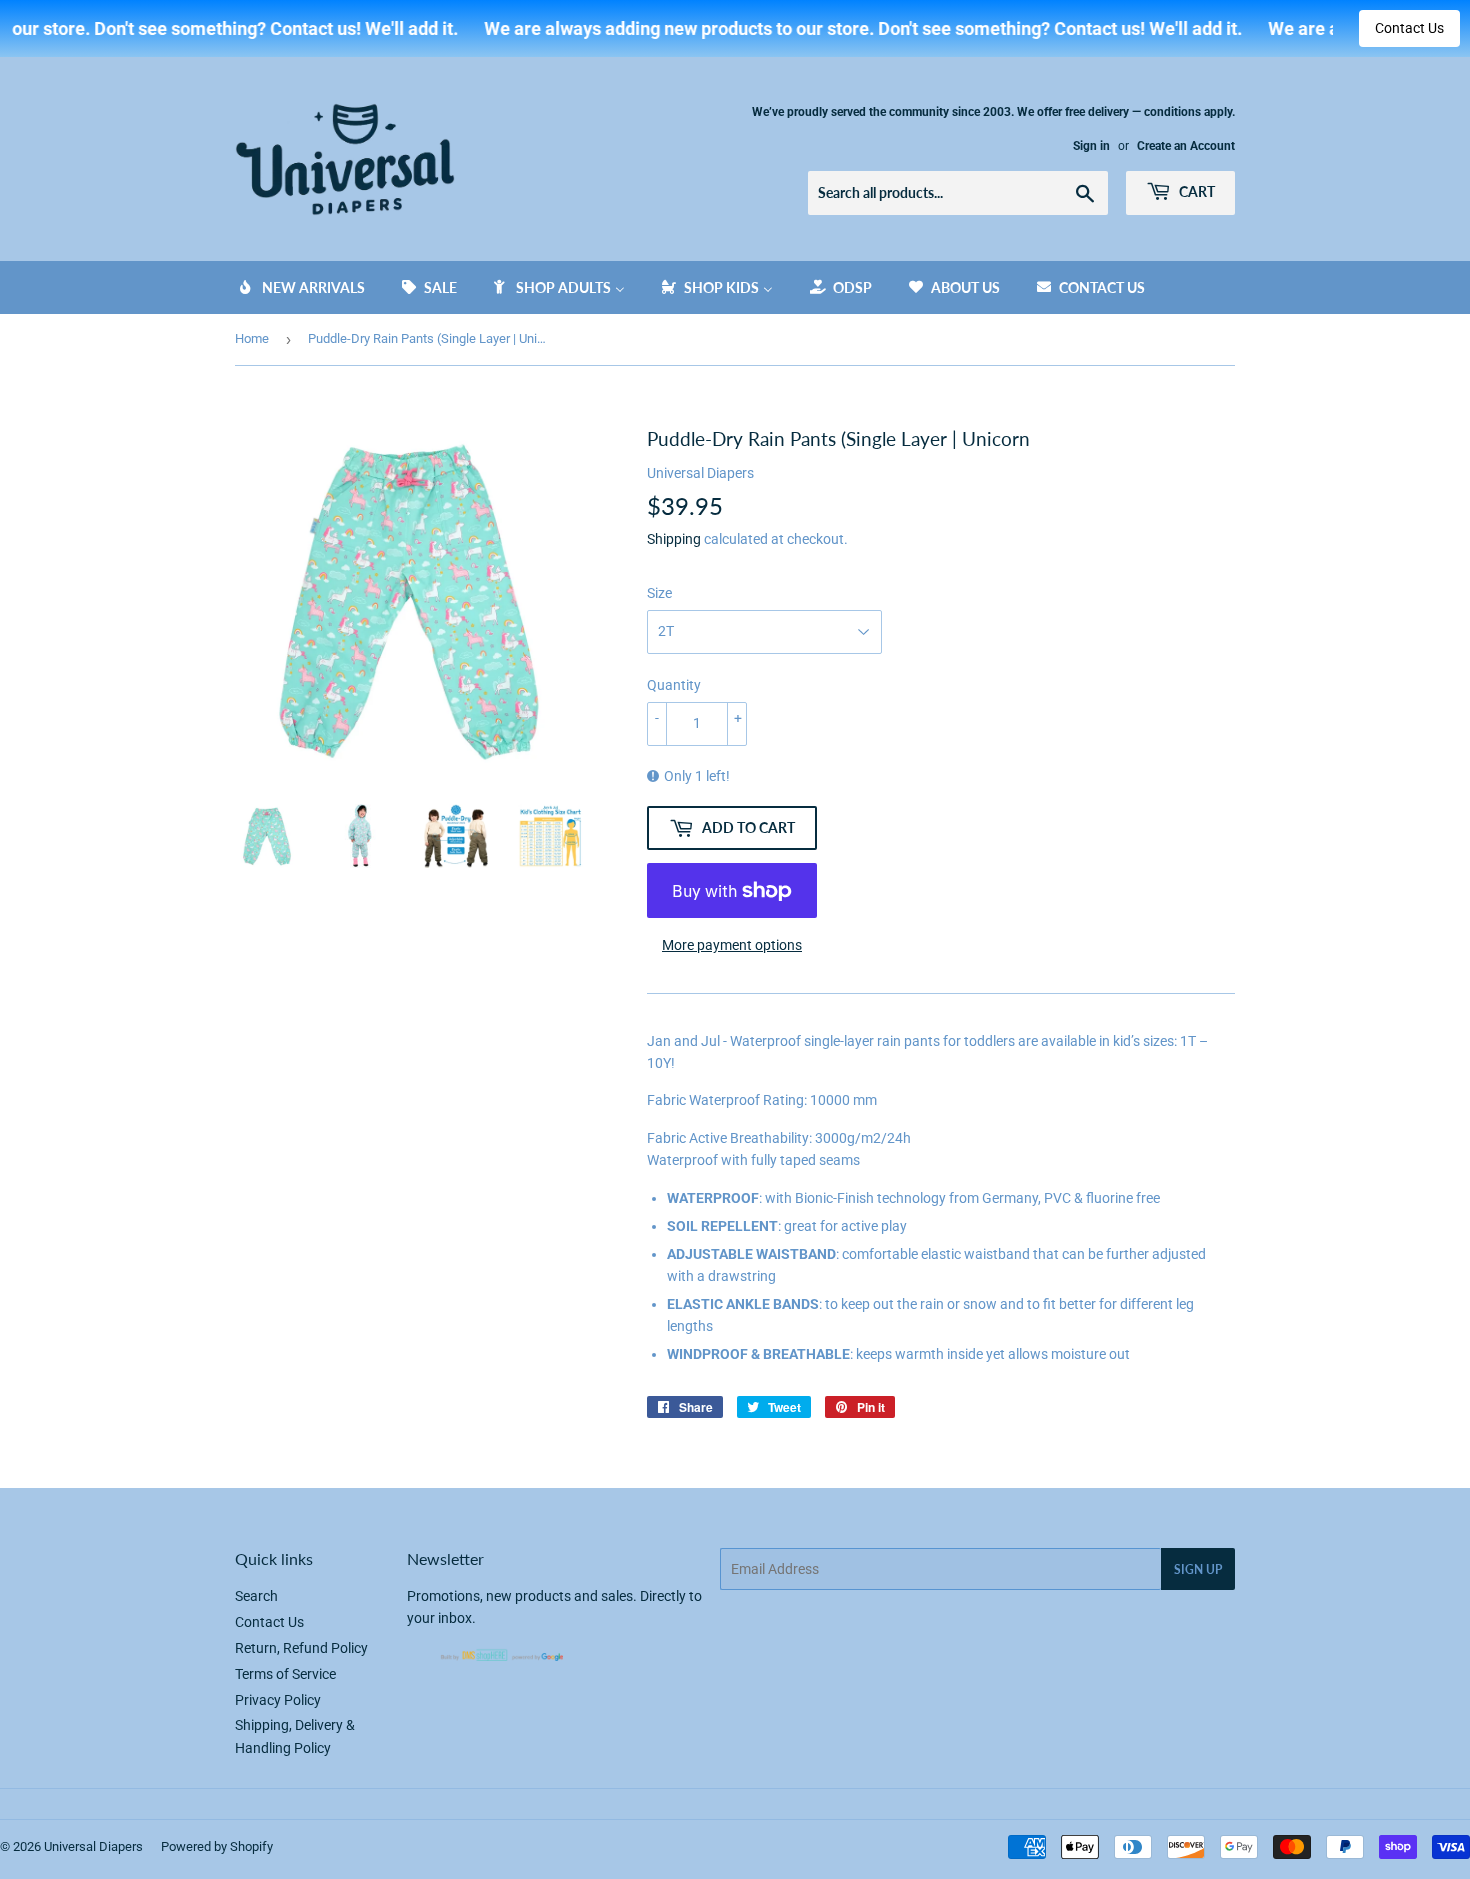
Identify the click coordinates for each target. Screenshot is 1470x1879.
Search (256, 1596)
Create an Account (1186, 146)
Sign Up (1198, 1569)
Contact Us (1409, 28)
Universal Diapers (93, 1846)
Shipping (674, 539)
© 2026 (22, 1846)
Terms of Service (285, 1674)
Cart (1195, 191)
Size (659, 593)
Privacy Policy (278, 1700)
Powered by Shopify (217, 1846)
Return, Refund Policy (301, 1648)
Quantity (674, 685)
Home (252, 338)
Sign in (1091, 146)
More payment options (732, 945)
